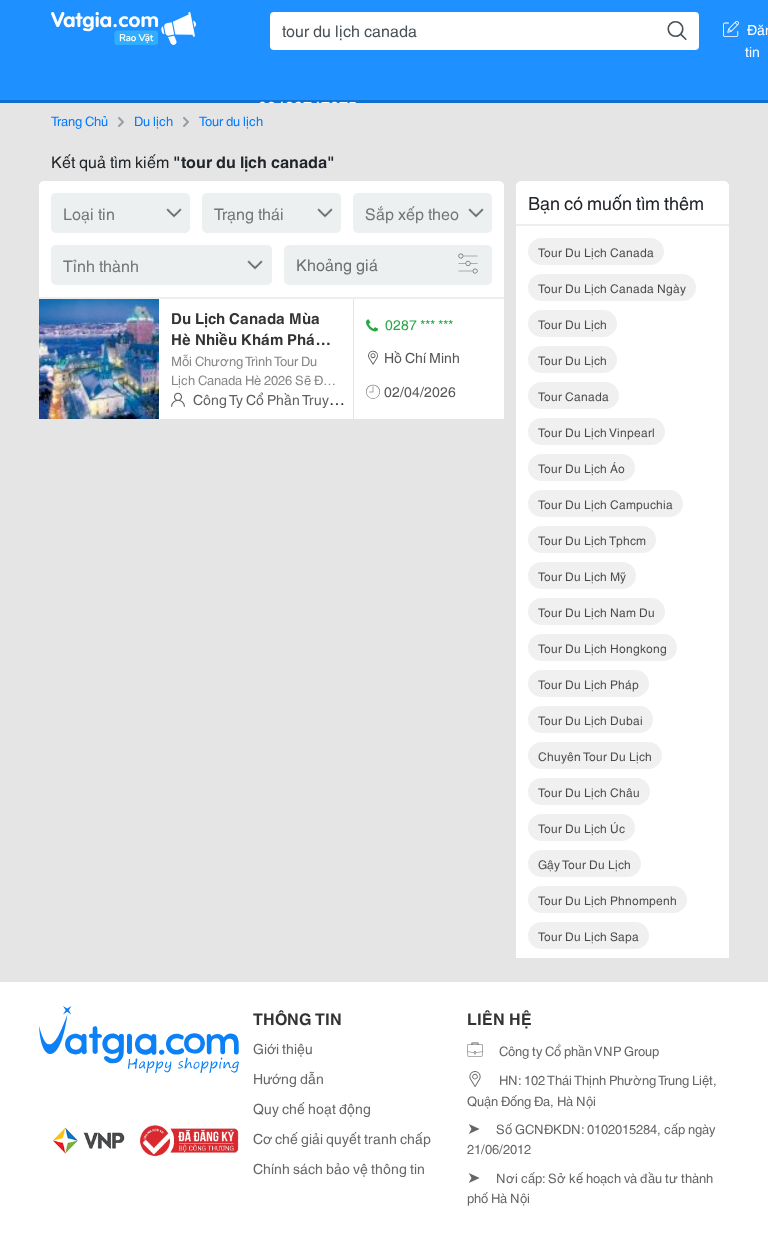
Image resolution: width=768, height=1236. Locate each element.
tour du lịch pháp (588, 683)
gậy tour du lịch (584, 863)
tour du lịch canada (596, 251)
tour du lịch (572, 323)
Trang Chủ (79, 120)
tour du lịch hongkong (602, 647)
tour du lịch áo (581, 467)
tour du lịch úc (581, 827)
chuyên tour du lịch (595, 755)
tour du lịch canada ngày (612, 287)
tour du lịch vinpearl (596, 431)
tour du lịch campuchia (605, 503)
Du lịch (153, 120)
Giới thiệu (283, 1048)
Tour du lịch (231, 120)
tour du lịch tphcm (592, 539)
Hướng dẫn (288, 1078)
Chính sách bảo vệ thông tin (339, 1168)
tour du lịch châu (589, 791)
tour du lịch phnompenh (607, 899)
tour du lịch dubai (590, 719)
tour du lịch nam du (596, 611)
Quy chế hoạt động (312, 1108)
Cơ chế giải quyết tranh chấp (342, 1138)
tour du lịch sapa (588, 935)
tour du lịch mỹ (582, 575)
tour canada (573, 395)
